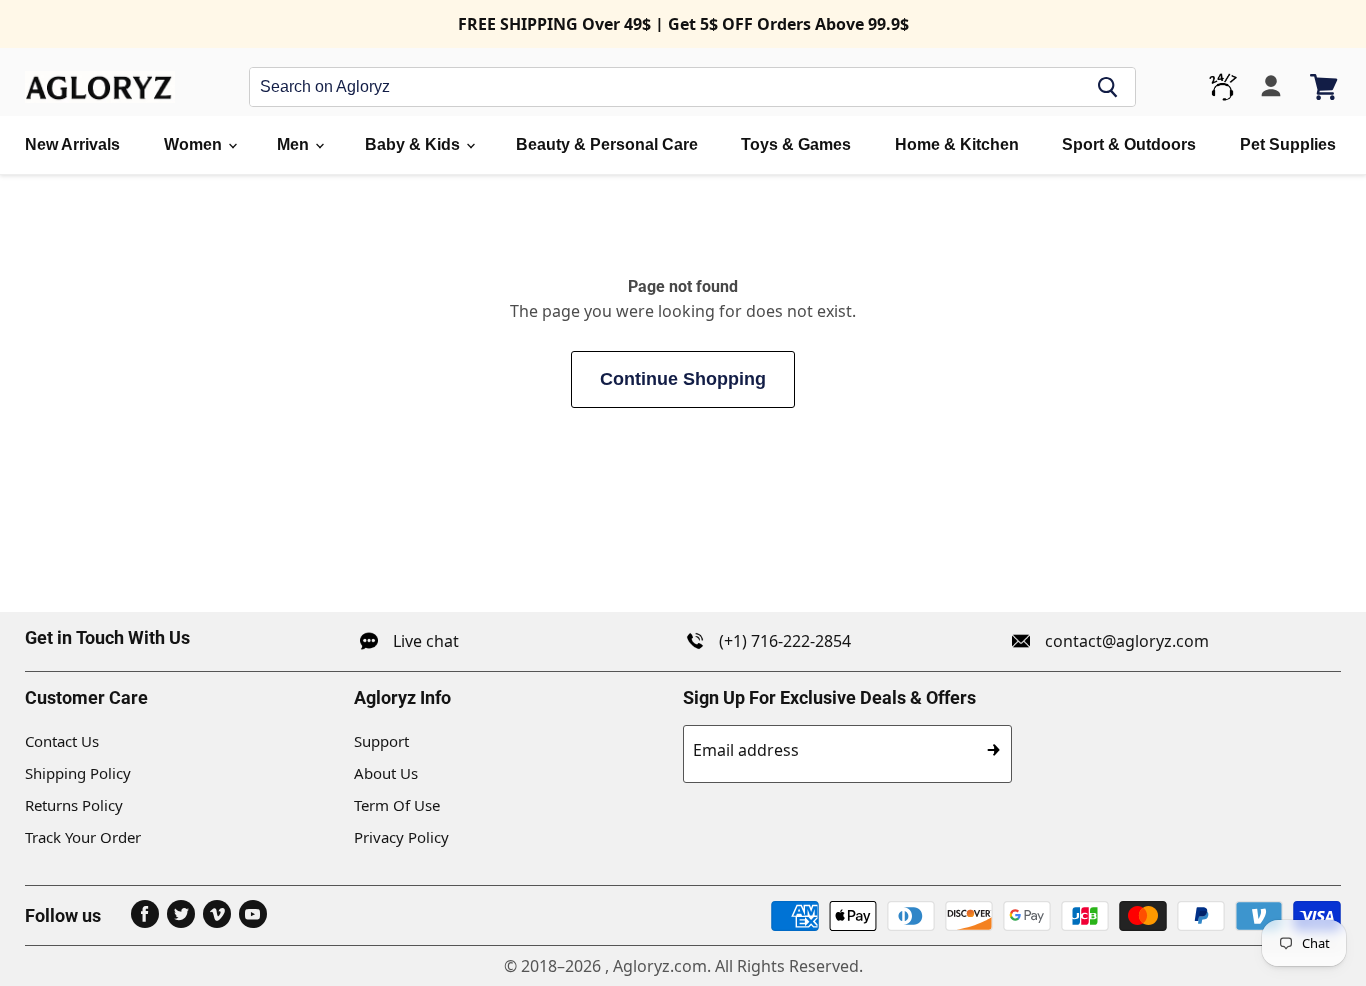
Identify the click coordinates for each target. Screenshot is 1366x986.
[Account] (1271, 87)
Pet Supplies (1288, 144)
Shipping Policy (78, 773)
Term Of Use (397, 805)
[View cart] (1325, 87)
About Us (386, 773)
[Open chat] (1223, 87)
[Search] (1108, 87)
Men (295, 144)
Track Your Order (83, 837)
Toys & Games (796, 144)
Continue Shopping (683, 379)
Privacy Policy (401, 837)
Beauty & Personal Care (607, 144)
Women (195, 144)
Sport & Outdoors (1129, 144)
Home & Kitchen (957, 144)
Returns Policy (74, 805)
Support (381, 741)
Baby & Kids (414, 144)
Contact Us (62, 741)
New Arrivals (72, 144)
